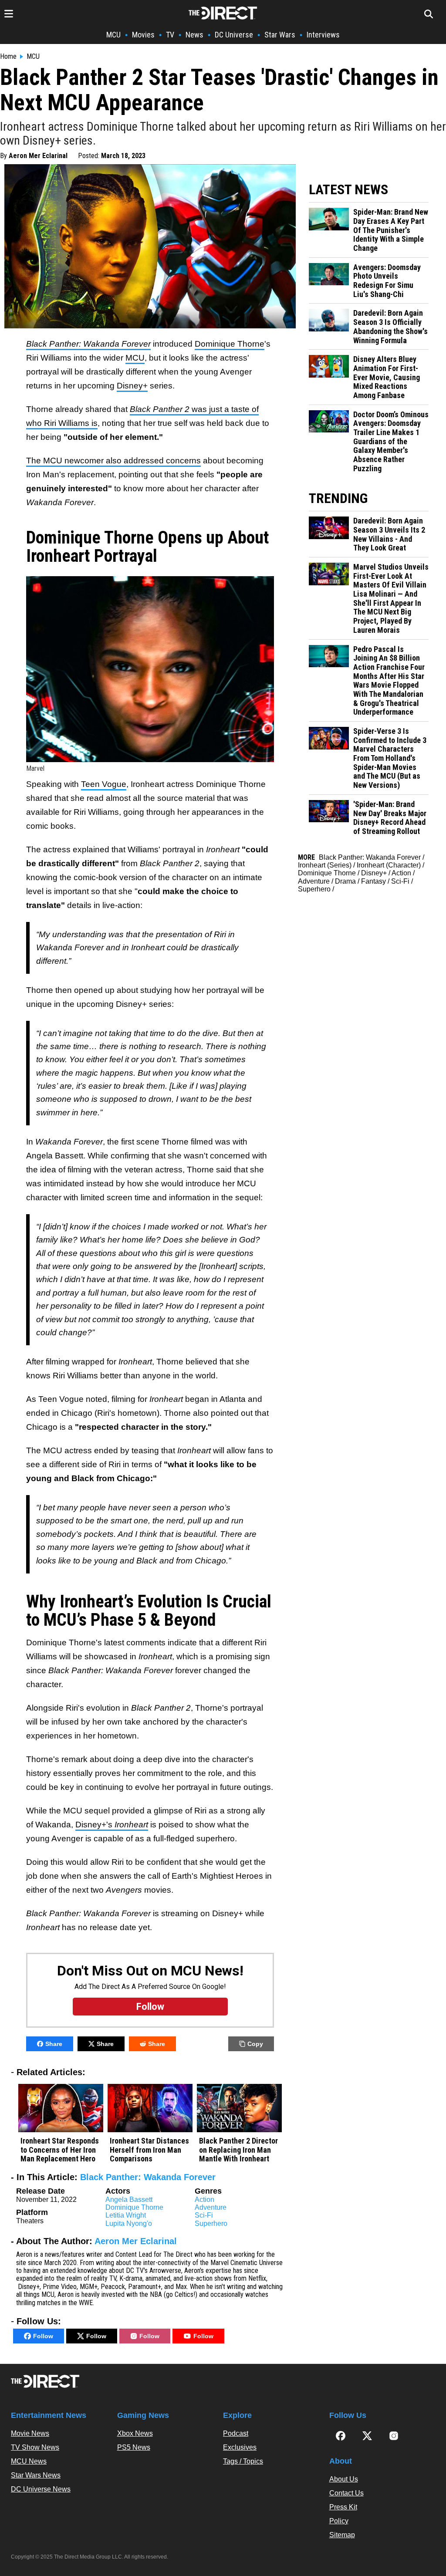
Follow (43, 2336)
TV (170, 35)
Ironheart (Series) (325, 865)
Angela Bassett (129, 2200)
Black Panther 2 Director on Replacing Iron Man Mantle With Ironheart (238, 2150)
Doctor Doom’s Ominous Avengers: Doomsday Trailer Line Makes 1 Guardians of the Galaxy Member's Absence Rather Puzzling (391, 442)
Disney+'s (112, 1825)
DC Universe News (41, 2489)
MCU (113, 35)
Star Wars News (36, 2475)
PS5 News (134, 2447)
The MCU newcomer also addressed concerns (113, 461)
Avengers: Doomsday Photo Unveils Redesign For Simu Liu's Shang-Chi (387, 281)
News (194, 35)
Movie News (30, 2433)
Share (54, 2044)
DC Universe (234, 35)
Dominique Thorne (230, 344)
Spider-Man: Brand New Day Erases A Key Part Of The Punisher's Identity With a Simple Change (391, 230)
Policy (339, 2521)
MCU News (29, 2461)
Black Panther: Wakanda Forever (148, 2177)
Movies (143, 35)
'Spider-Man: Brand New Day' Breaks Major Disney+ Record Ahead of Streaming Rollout (390, 818)
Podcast (236, 2433)
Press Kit (343, 2507)
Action (204, 2200)
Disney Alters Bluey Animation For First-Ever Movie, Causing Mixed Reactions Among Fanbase (387, 377)
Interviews (323, 35)
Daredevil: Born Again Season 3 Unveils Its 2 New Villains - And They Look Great (389, 534)
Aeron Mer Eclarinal (38, 156)
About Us (344, 2479)
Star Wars (280, 35)
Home (8, 57)
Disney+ (132, 386)
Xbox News (135, 2433)
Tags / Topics (243, 2461)
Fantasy (373, 881)
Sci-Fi (204, 2215)
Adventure (211, 2207)
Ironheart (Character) (389, 865)
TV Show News (35, 2447)
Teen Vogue (104, 784)
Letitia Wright (126, 2215)
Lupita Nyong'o (129, 2223)
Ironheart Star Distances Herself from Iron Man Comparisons (149, 2150)
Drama (345, 881)
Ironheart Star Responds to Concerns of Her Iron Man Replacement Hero (60, 2150)
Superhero (211, 2223)
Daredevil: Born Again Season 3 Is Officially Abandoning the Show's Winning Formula (390, 327)
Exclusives (240, 2447)
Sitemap (342, 2535)
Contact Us (346, 2493)
